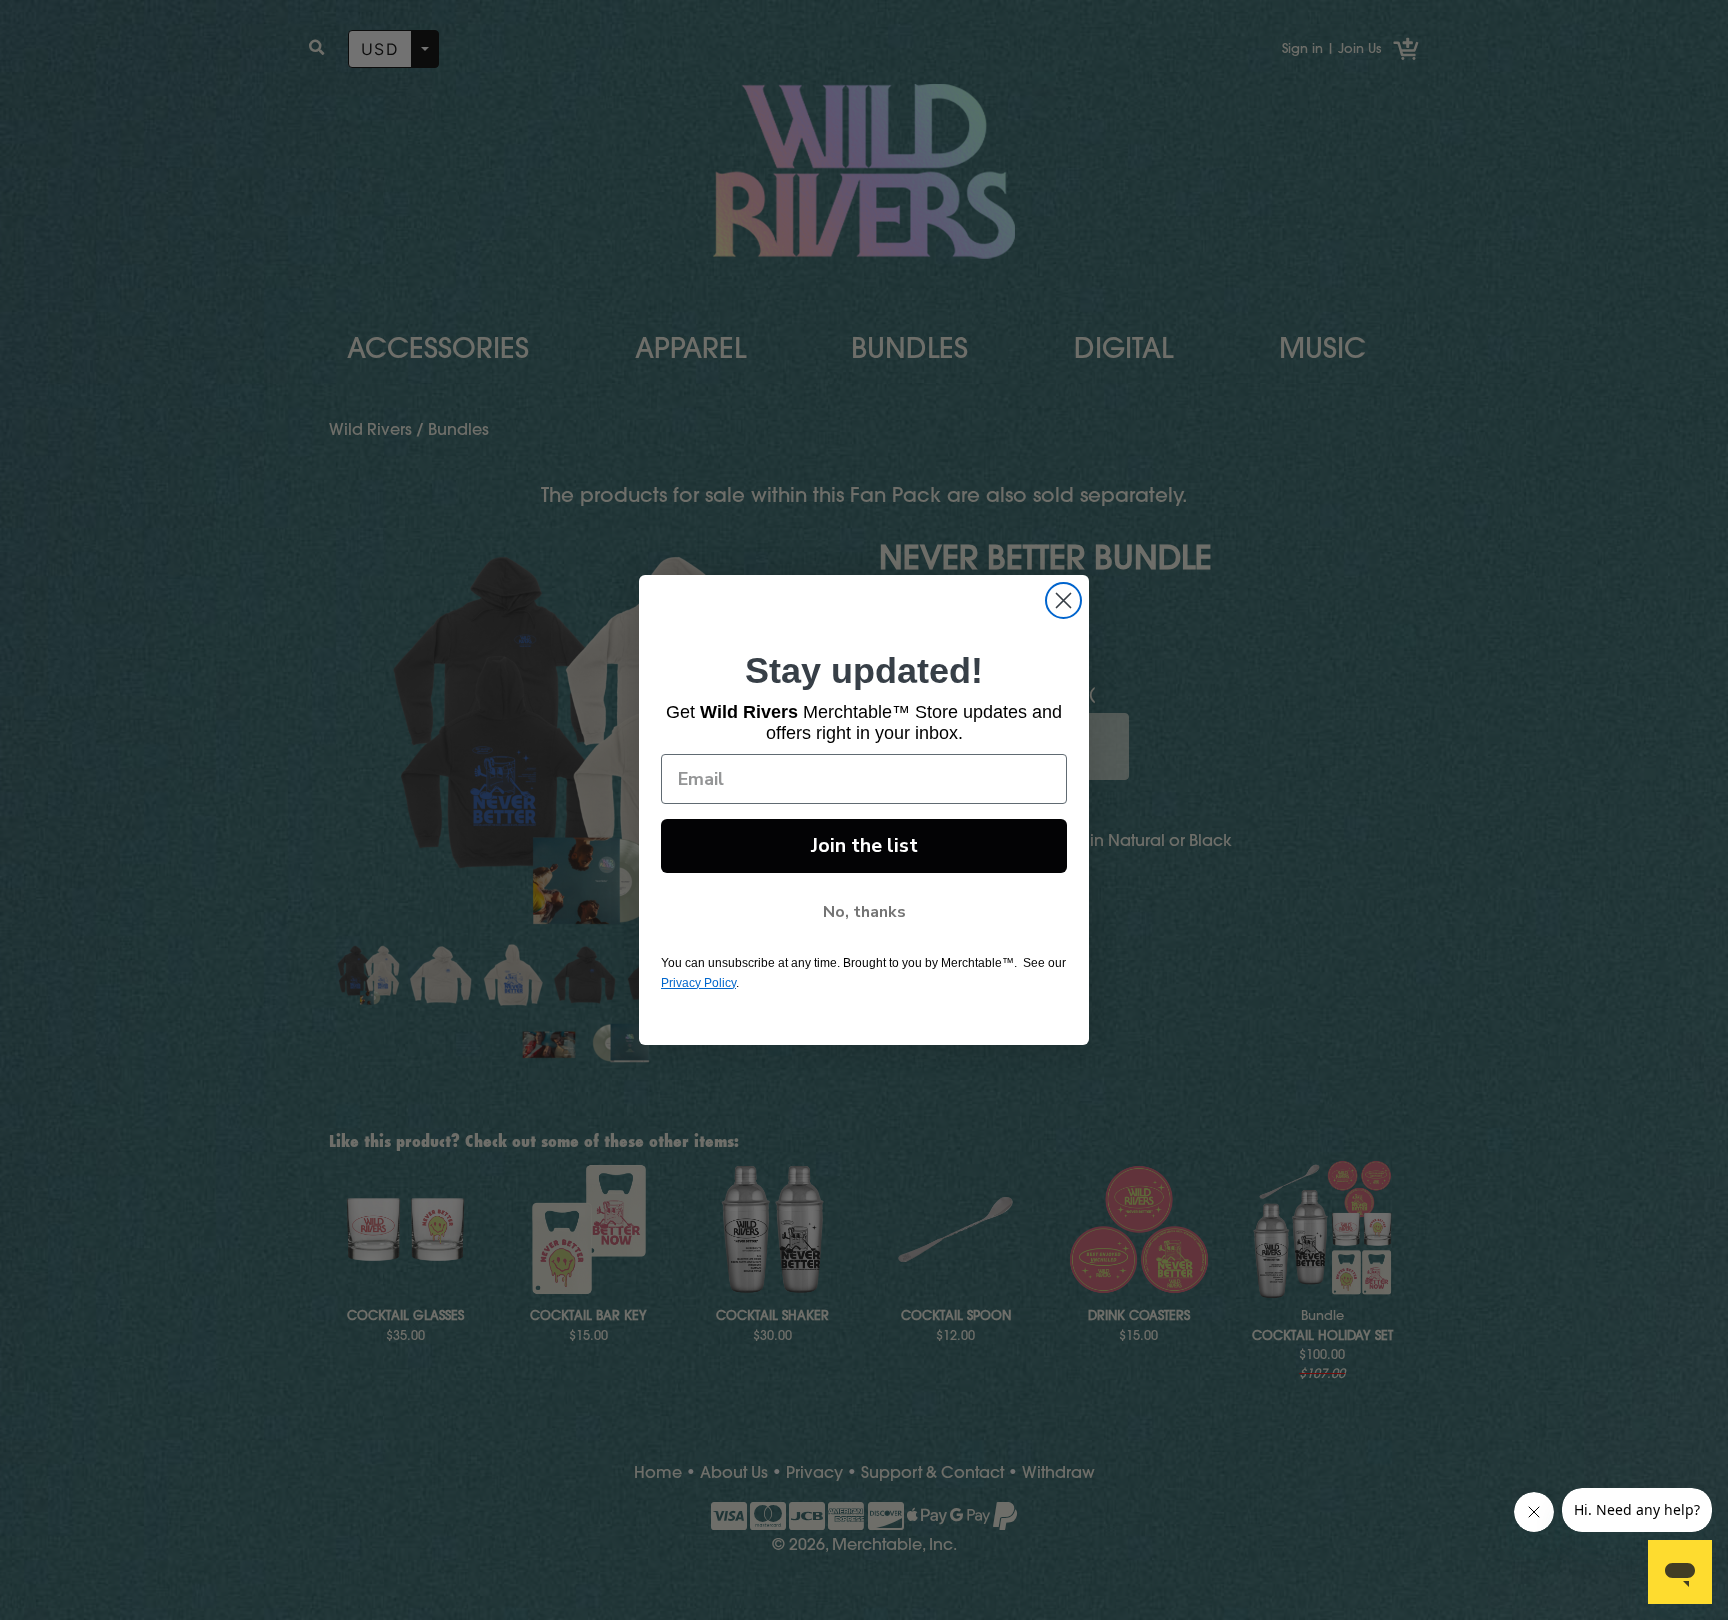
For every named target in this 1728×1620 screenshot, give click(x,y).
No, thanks (864, 912)
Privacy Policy (698, 983)
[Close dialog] (1063, 600)
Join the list (864, 845)
